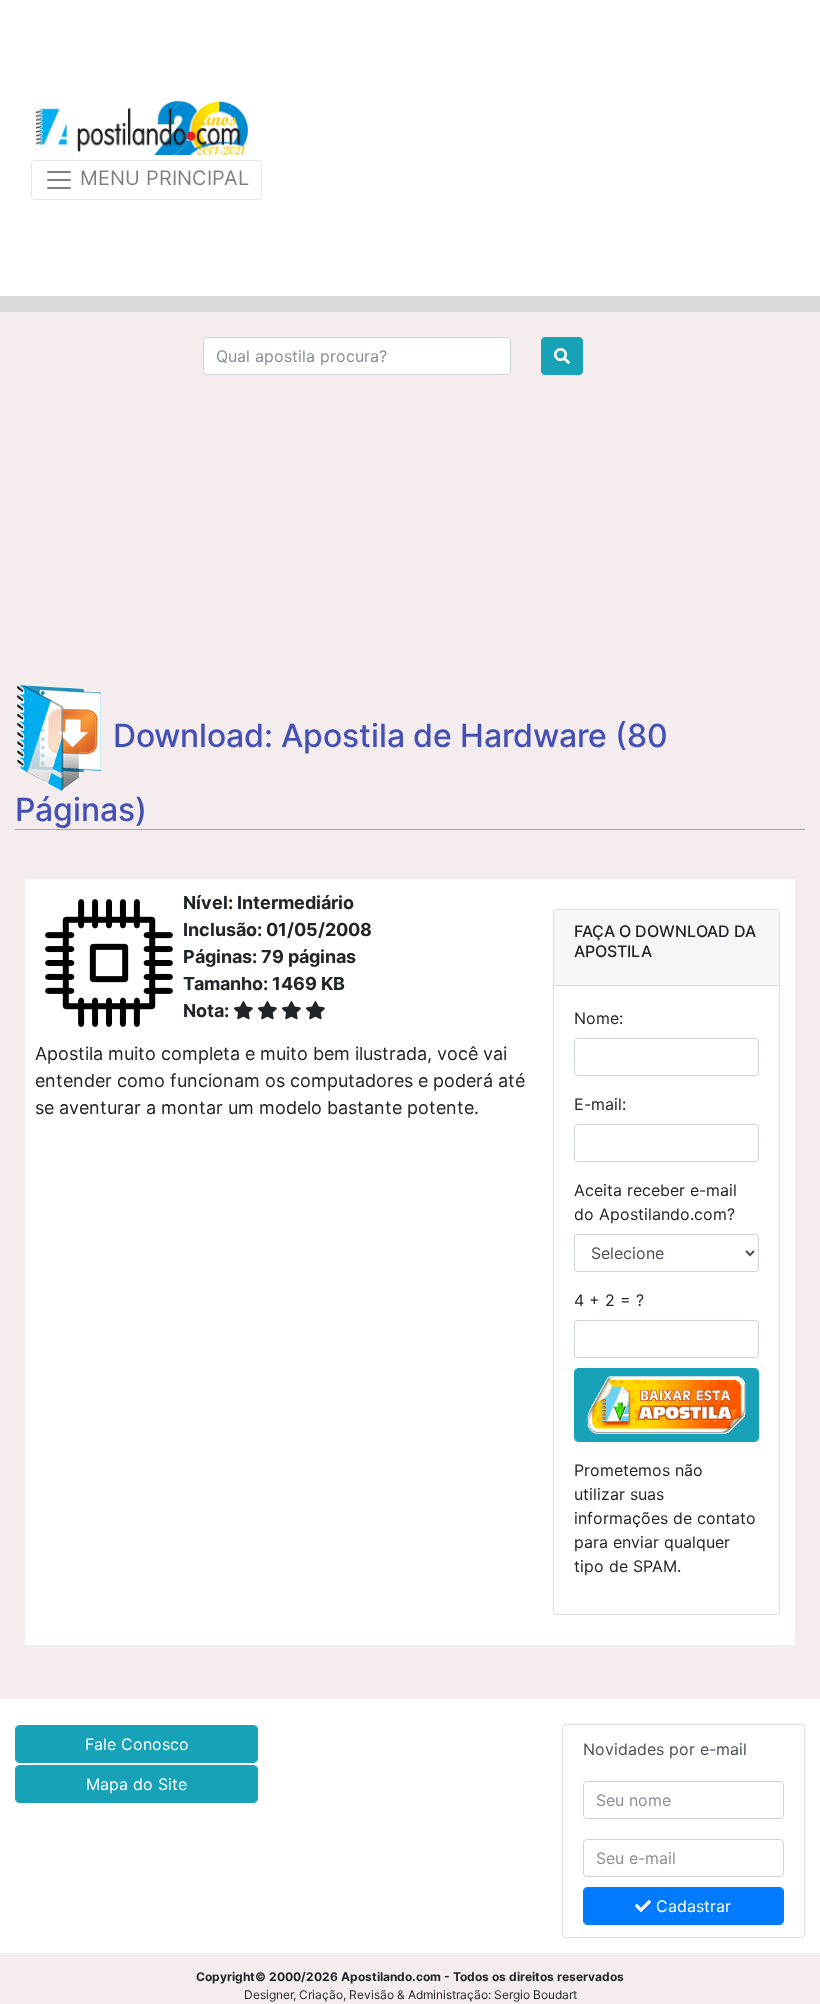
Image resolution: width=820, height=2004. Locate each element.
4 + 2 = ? (609, 1300)
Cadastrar (691, 1906)
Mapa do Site (136, 1784)
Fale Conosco (137, 1744)
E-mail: (600, 1104)
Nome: (598, 1018)
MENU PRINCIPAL (161, 178)
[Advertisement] (541, 148)
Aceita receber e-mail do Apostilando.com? (655, 1202)
